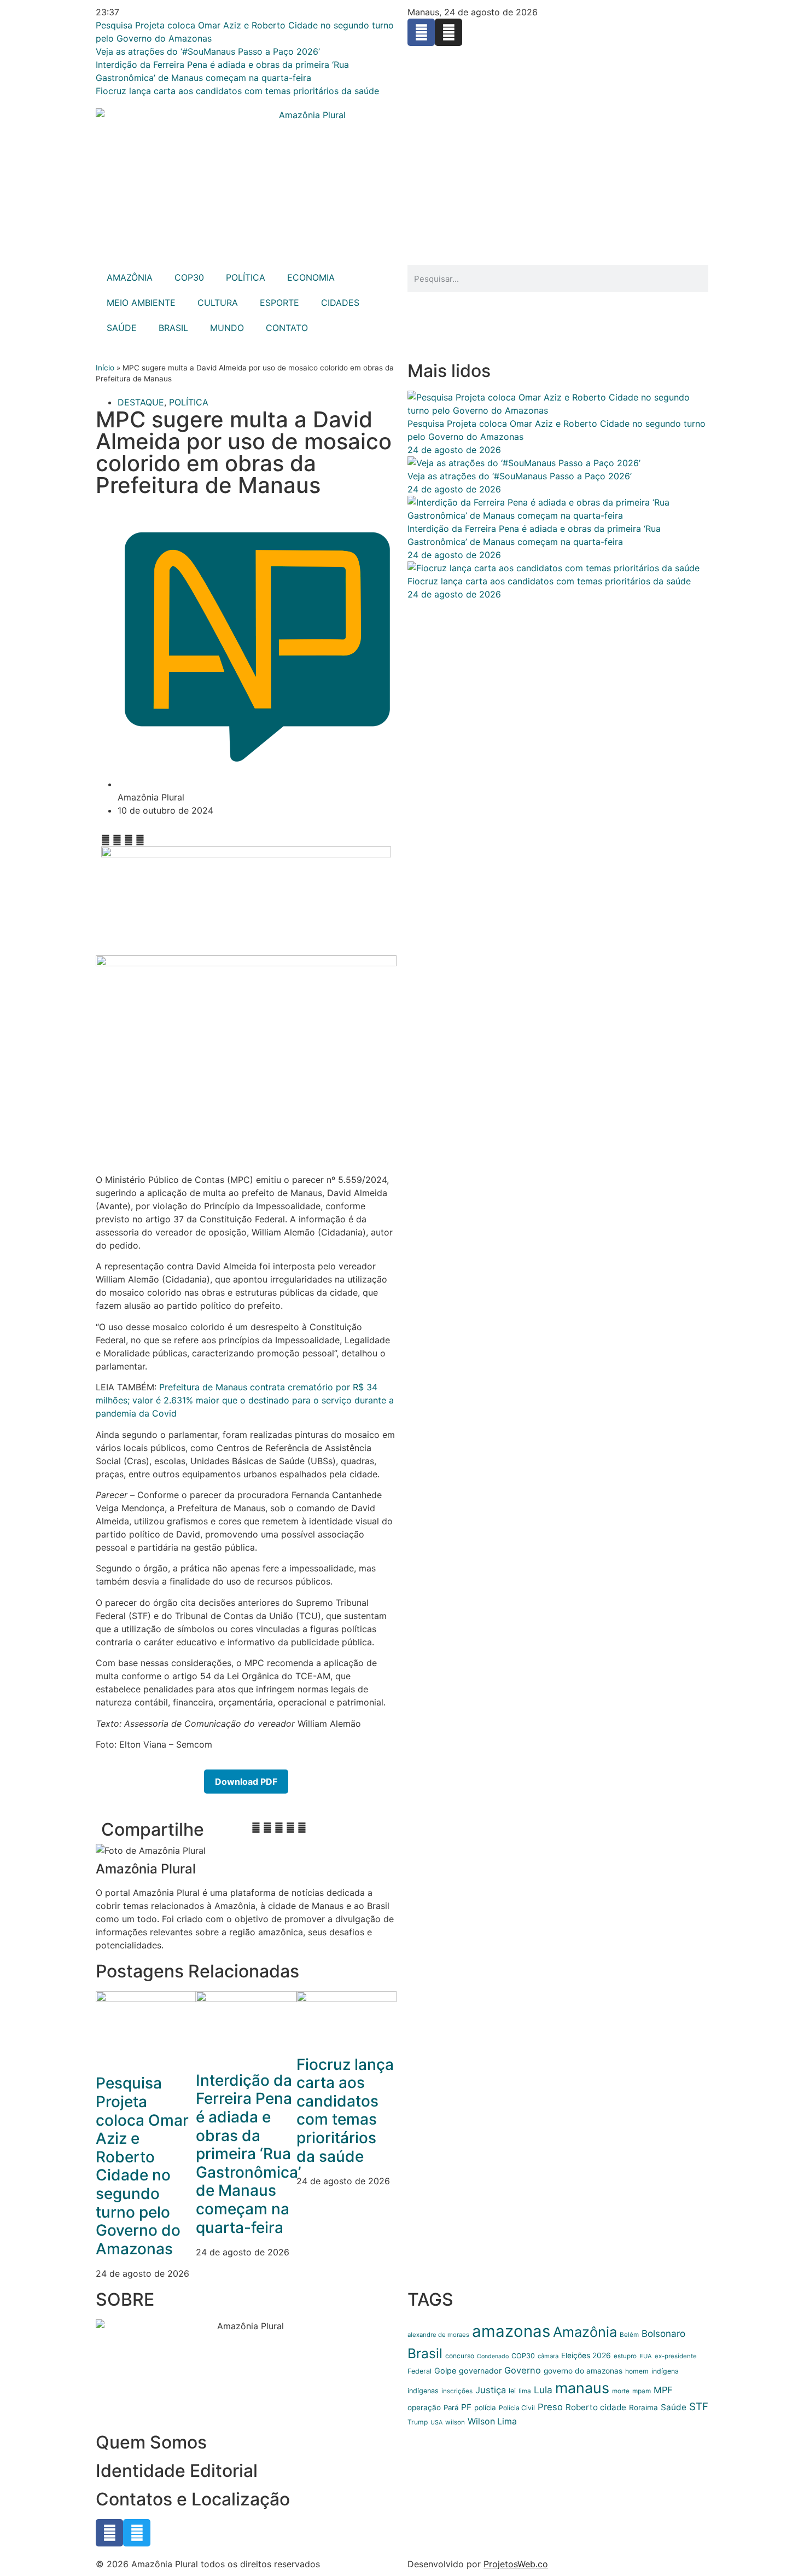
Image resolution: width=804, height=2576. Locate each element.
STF (699, 2407)
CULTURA (218, 303)
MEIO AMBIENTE (141, 303)
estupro (625, 2356)
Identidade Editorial (177, 2471)
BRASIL (173, 328)
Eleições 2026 (586, 2355)
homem (637, 2371)
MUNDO (227, 328)
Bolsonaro (663, 2334)
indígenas (423, 2391)
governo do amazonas (583, 2371)
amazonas (511, 2331)
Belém (629, 2335)
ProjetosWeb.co (516, 2564)
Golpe (445, 2371)
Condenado (493, 2356)
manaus (582, 2388)
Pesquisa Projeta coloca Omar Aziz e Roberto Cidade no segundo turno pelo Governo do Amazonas (142, 2166)
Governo (523, 2370)
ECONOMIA (311, 277)
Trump (418, 2422)
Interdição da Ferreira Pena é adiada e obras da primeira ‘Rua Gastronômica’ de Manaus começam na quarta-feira (249, 2154)
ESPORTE (279, 303)
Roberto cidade (596, 2407)
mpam (642, 2391)
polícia (485, 2407)
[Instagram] (448, 32)
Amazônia (585, 2332)
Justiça (491, 2390)
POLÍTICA (246, 277)
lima (525, 2391)
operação (424, 2407)
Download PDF (246, 1782)
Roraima (643, 2407)
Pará (451, 2407)
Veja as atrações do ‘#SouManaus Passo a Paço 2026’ (520, 476)
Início (105, 368)
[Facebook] (421, 32)
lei (512, 2391)
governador (480, 2371)
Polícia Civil (517, 2408)
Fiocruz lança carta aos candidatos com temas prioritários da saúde (345, 2110)
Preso (550, 2407)
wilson (455, 2422)
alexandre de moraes (438, 2335)
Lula (543, 2390)
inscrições (457, 2391)
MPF (663, 2390)
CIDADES (340, 303)
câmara (548, 2356)
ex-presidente (676, 2356)
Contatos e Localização (193, 2499)
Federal (420, 2371)
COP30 (189, 277)
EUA (646, 2356)
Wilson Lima (492, 2421)
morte (621, 2391)
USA (436, 2423)
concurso (460, 2356)
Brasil (425, 2353)
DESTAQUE (141, 402)
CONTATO (287, 328)
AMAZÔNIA (130, 277)
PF (466, 2407)
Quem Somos (151, 2442)
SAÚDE (122, 328)
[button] (106, 840)
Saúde (674, 2407)
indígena (665, 2371)
